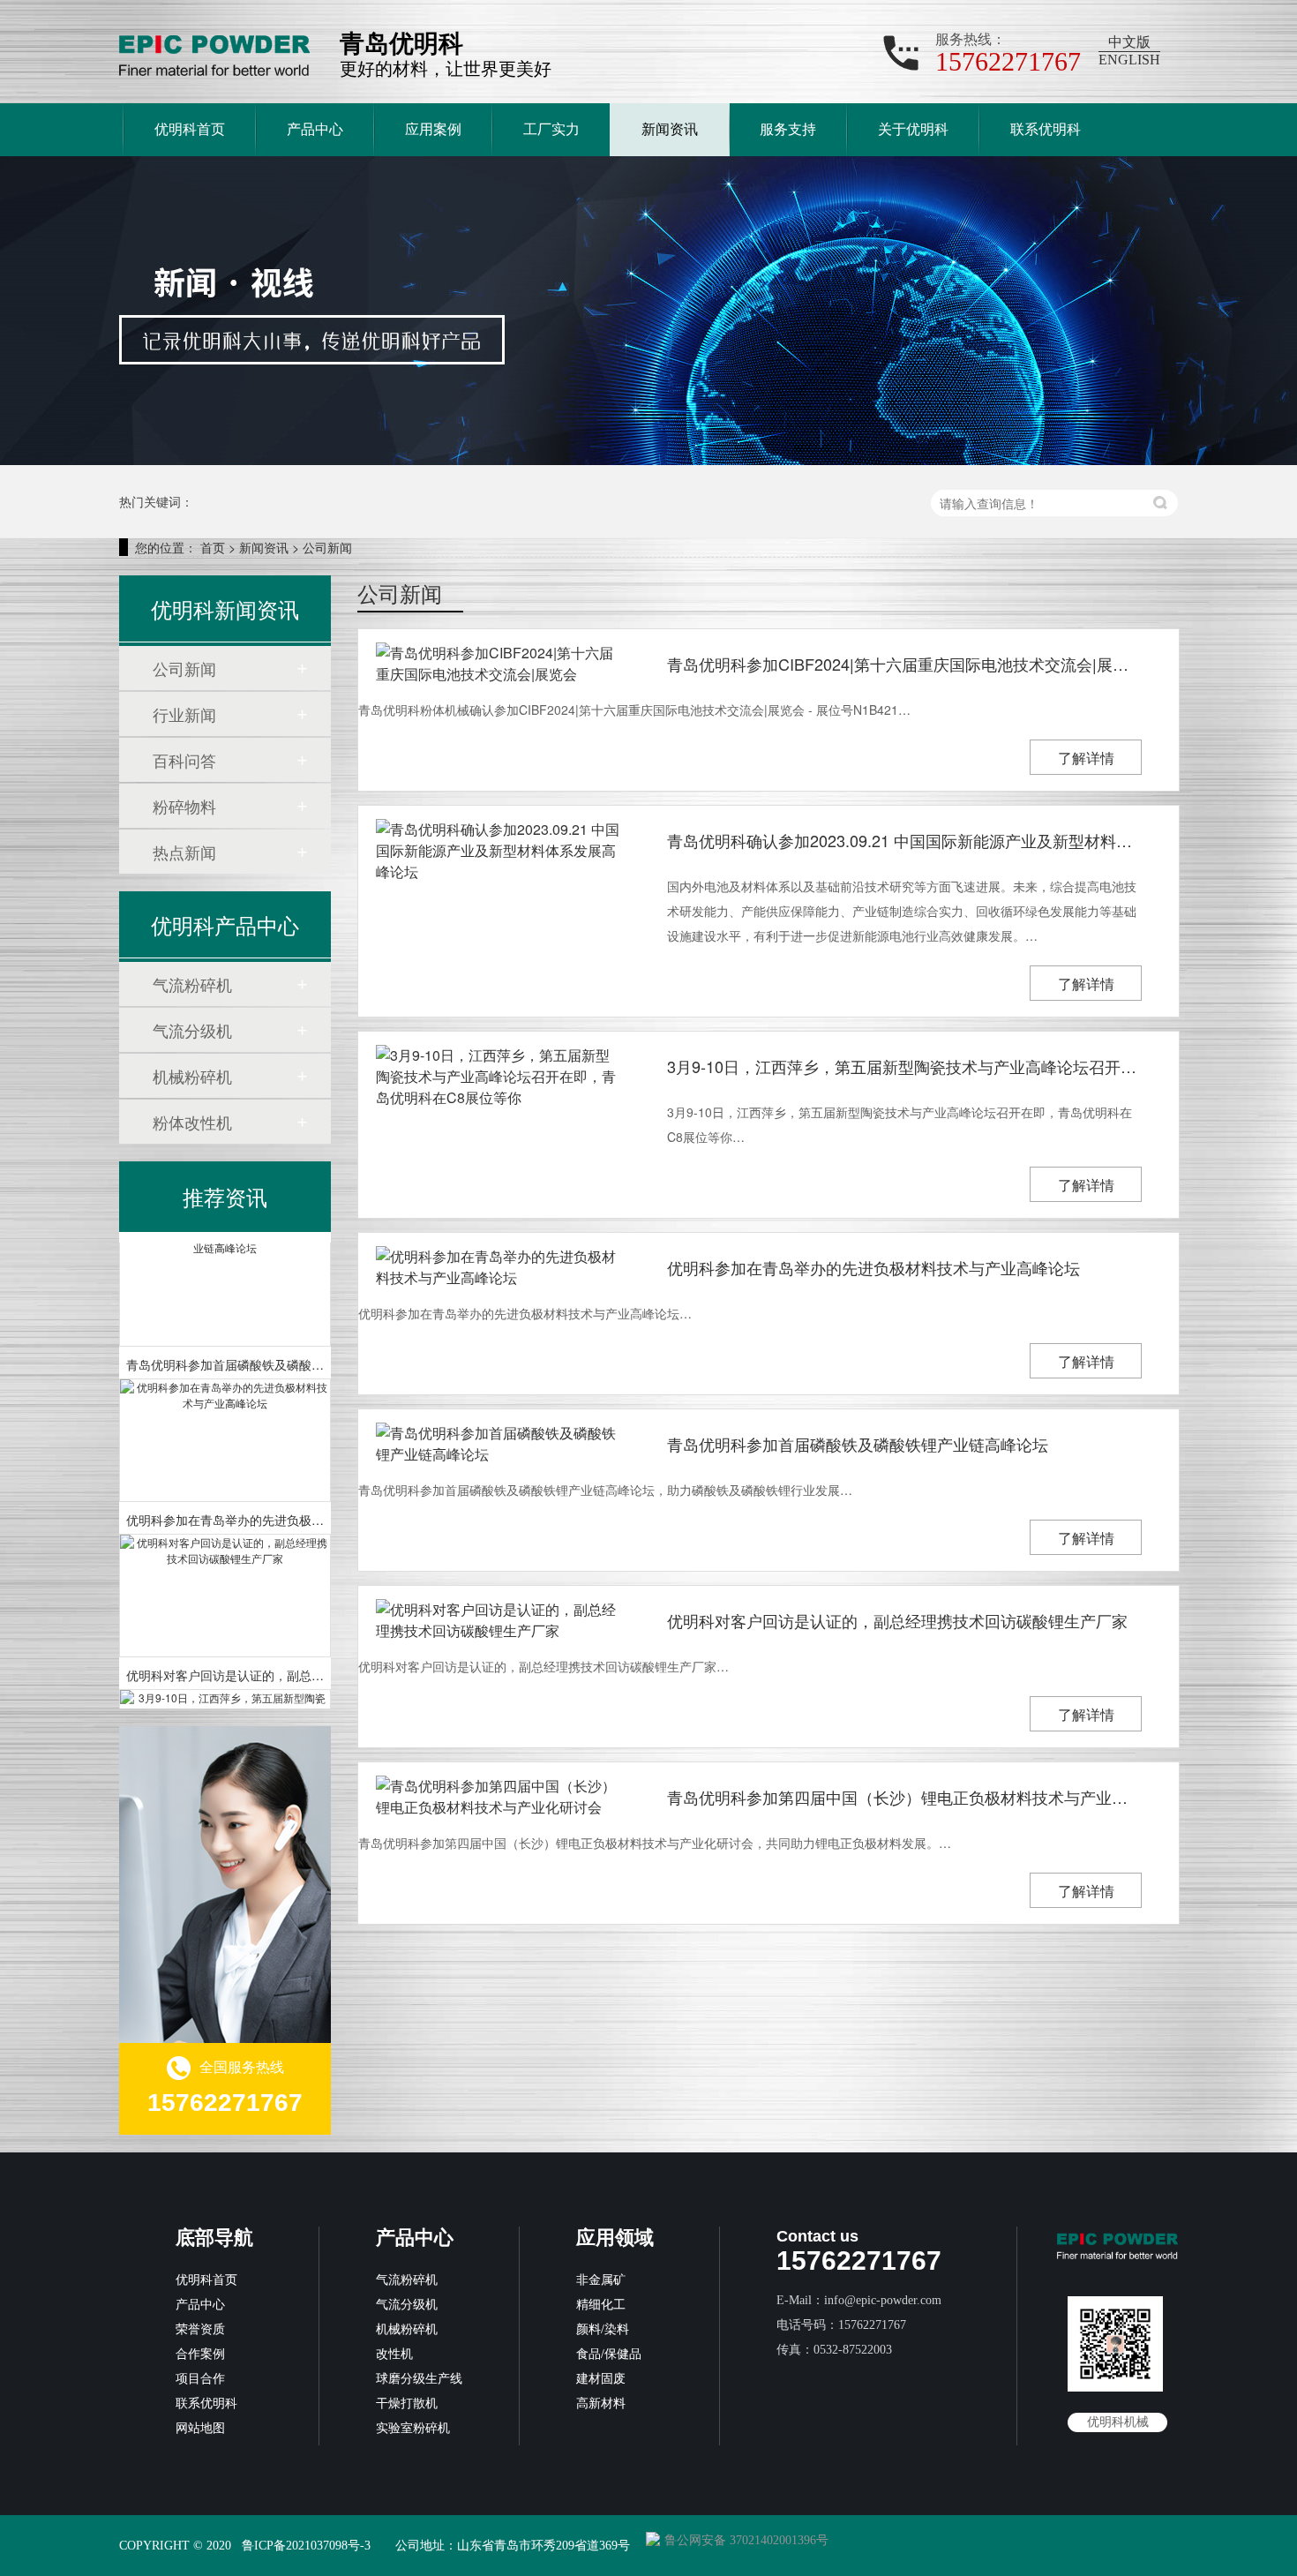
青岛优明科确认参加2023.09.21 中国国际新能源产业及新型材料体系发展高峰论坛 (904, 840)
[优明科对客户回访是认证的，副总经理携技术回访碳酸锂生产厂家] (499, 1620)
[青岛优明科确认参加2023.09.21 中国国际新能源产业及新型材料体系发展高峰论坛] (499, 851)
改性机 (394, 2354)
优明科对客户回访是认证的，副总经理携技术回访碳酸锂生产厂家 (897, 1620)
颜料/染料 (603, 2329)
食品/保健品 (609, 2354)
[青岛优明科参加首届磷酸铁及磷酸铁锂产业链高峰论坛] (499, 1444)
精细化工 (601, 2305)
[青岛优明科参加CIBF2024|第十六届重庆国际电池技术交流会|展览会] (499, 664)
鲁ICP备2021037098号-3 (306, 2546)
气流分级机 (192, 1030)
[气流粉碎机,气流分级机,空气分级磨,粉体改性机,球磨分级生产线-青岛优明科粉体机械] (214, 53)
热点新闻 (184, 852)
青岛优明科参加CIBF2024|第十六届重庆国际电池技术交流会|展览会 (904, 664)
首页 (213, 547)
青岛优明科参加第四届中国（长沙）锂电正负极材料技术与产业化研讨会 (904, 1797)
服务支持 (788, 129)
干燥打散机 (407, 2403)
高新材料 (601, 2403)
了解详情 (1086, 758)
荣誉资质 (200, 2329)
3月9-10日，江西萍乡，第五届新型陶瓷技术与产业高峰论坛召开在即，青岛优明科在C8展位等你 (904, 1066)
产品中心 (315, 129)
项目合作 (200, 2379)
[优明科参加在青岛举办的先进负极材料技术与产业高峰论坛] (499, 1267)
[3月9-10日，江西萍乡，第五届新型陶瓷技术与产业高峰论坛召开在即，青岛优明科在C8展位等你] (499, 1077)
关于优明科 (913, 129)
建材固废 (601, 2379)
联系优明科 (1046, 129)
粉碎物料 (184, 806)
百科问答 (184, 760)
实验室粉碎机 (413, 2428)
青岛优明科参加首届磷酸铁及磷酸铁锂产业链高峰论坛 (858, 1444)
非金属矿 (601, 2280)
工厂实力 (551, 129)
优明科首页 (190, 129)
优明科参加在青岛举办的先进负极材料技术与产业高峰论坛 (873, 1267)
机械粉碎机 (192, 1076)
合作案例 (200, 2354)
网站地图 (200, 2428)
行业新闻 (184, 714)
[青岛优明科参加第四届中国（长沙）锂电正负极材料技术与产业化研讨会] (499, 1797)
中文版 (1129, 42)
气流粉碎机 (192, 984)
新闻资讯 (670, 129)
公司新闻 (327, 547)
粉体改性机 (192, 1122)
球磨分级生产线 (419, 2379)
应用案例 (433, 129)
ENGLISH (1129, 60)
